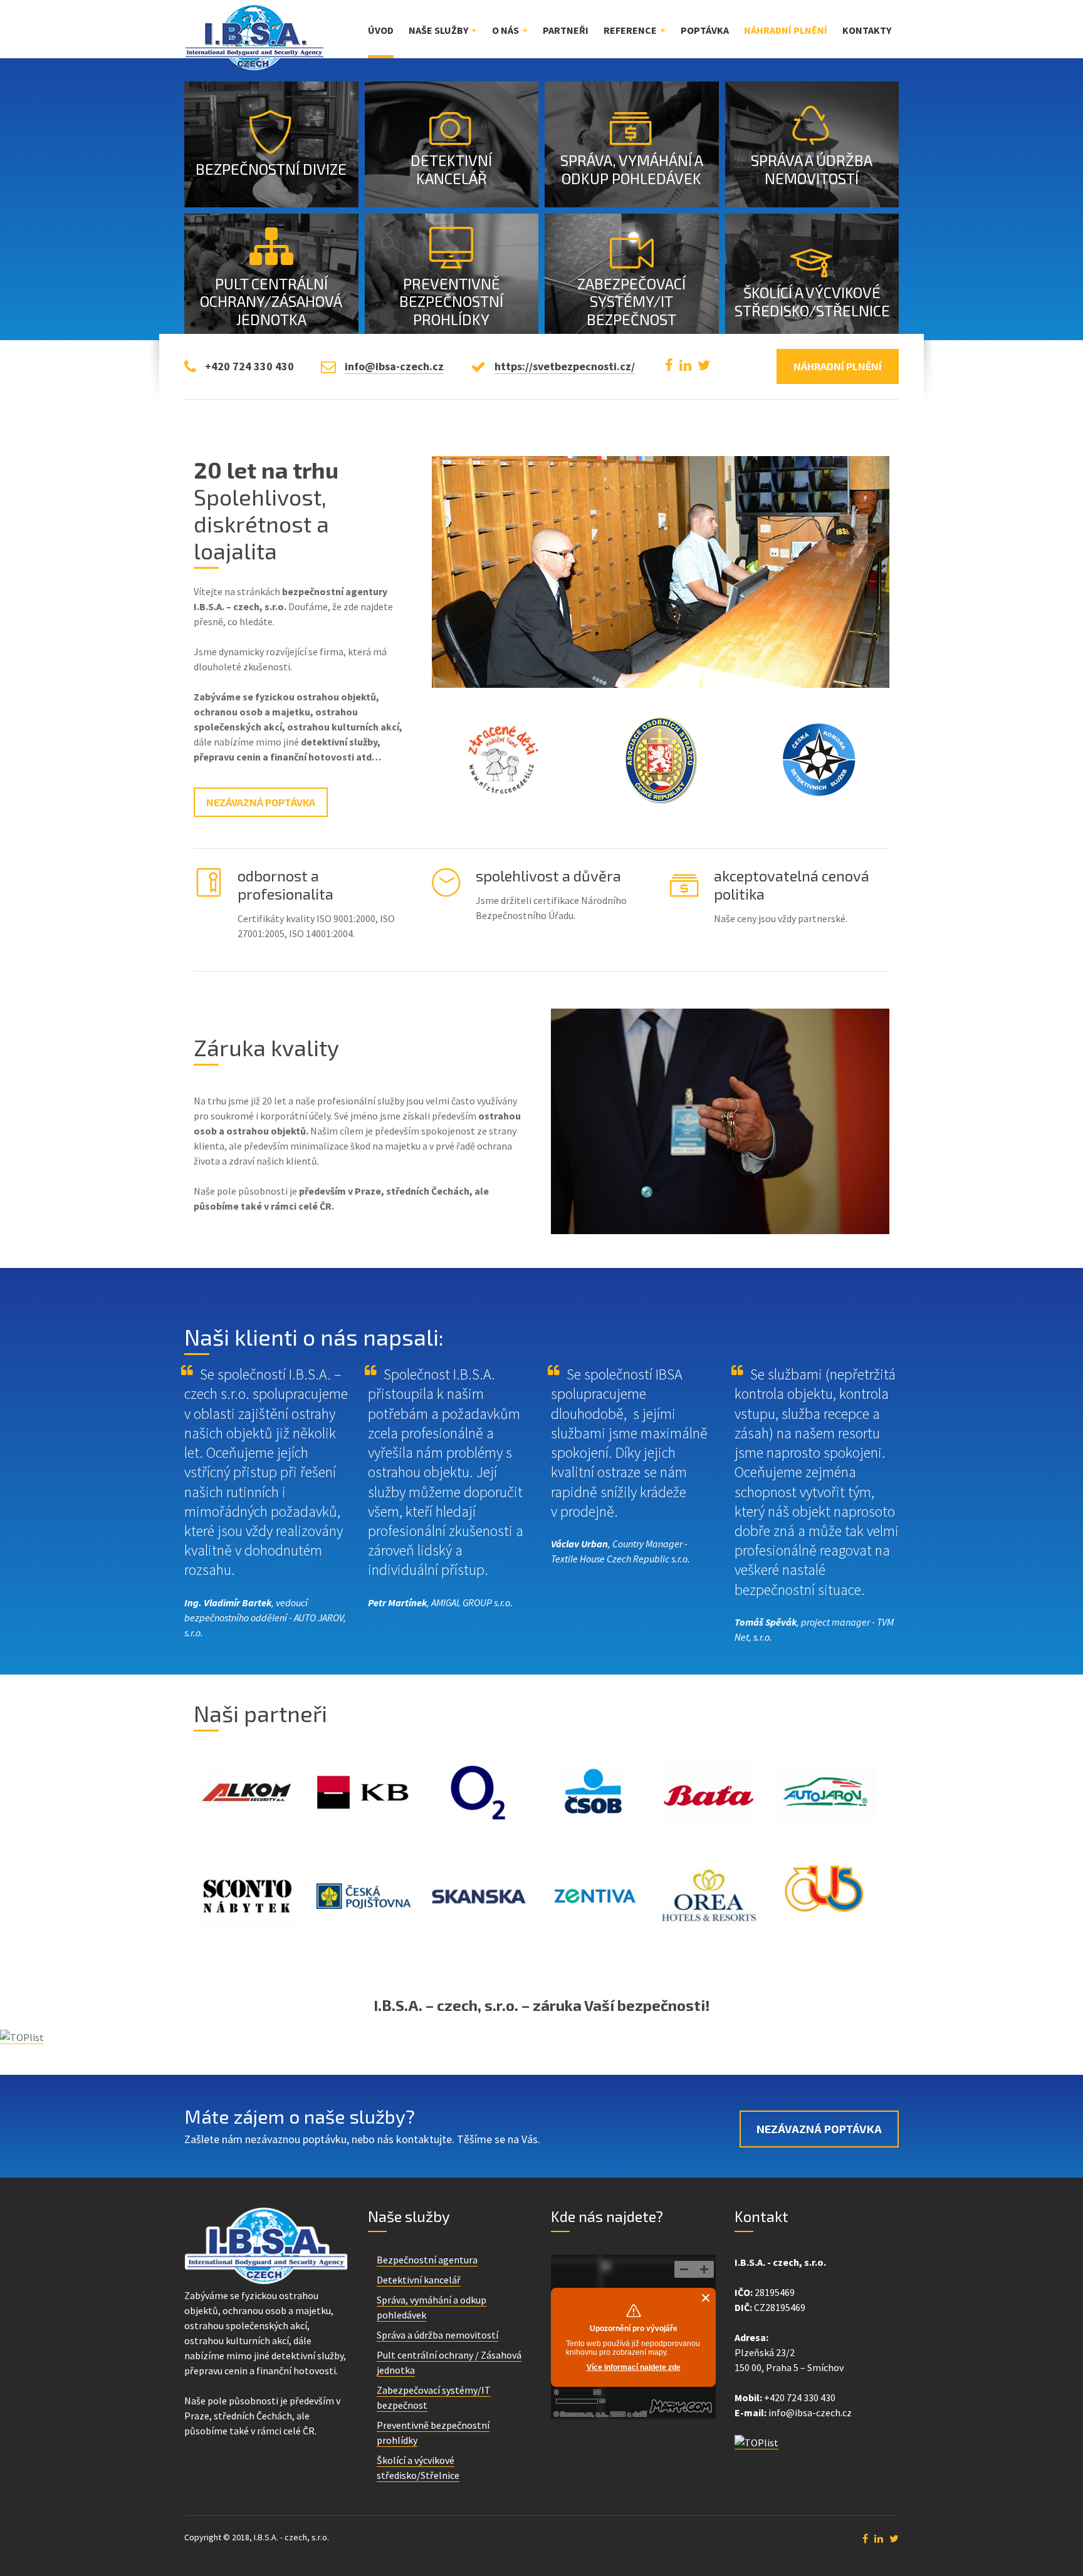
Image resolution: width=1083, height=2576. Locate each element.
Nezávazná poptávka (261, 802)
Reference (630, 30)
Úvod (381, 30)
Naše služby (438, 30)
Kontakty (867, 30)
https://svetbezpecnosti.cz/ (565, 366)
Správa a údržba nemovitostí (437, 2335)
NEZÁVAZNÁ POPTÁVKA (819, 2129)
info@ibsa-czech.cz (394, 366)
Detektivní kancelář (419, 2280)
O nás (505, 30)
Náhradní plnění (786, 30)
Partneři (566, 30)
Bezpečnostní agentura (427, 2260)
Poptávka (705, 30)
